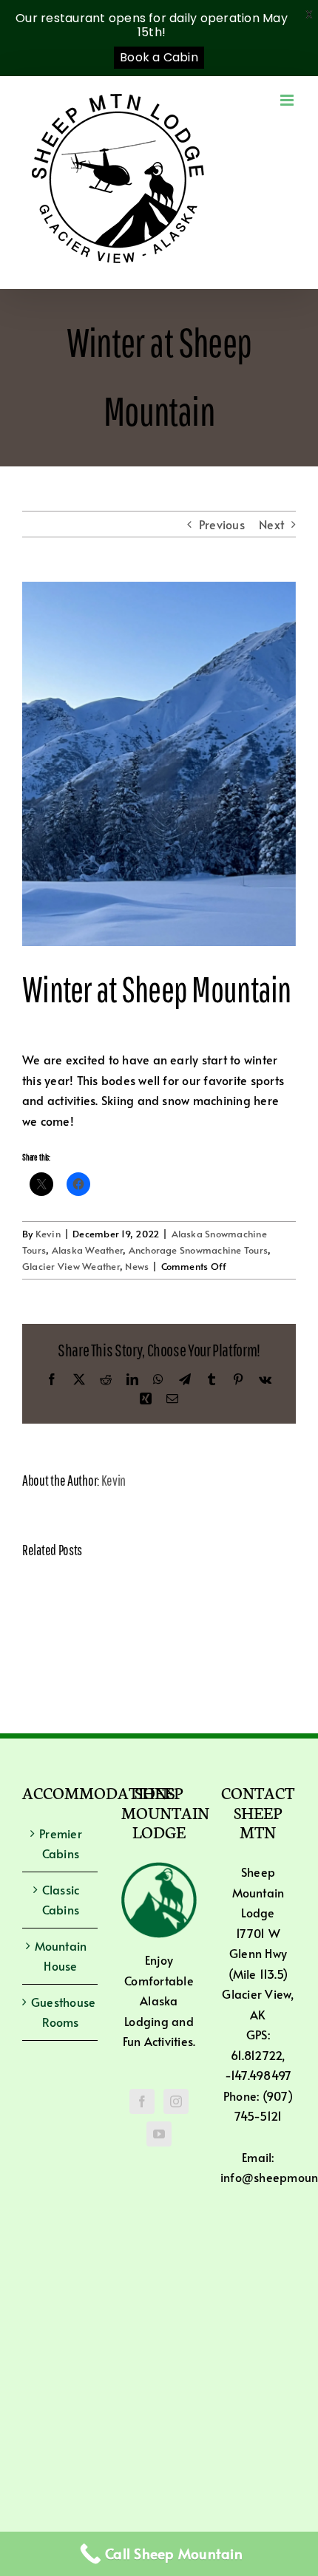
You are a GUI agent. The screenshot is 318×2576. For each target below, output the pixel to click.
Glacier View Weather (71, 1266)
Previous (222, 524)
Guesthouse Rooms (61, 2012)
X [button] (309, 14)
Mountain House (61, 1956)
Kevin (48, 1234)
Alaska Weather (87, 1250)
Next (271, 524)
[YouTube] (159, 2134)
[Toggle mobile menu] (288, 100)
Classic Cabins (61, 1900)
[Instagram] (176, 2101)
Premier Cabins (61, 1843)
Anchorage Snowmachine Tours (198, 1250)
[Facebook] (142, 2101)
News (137, 1266)
